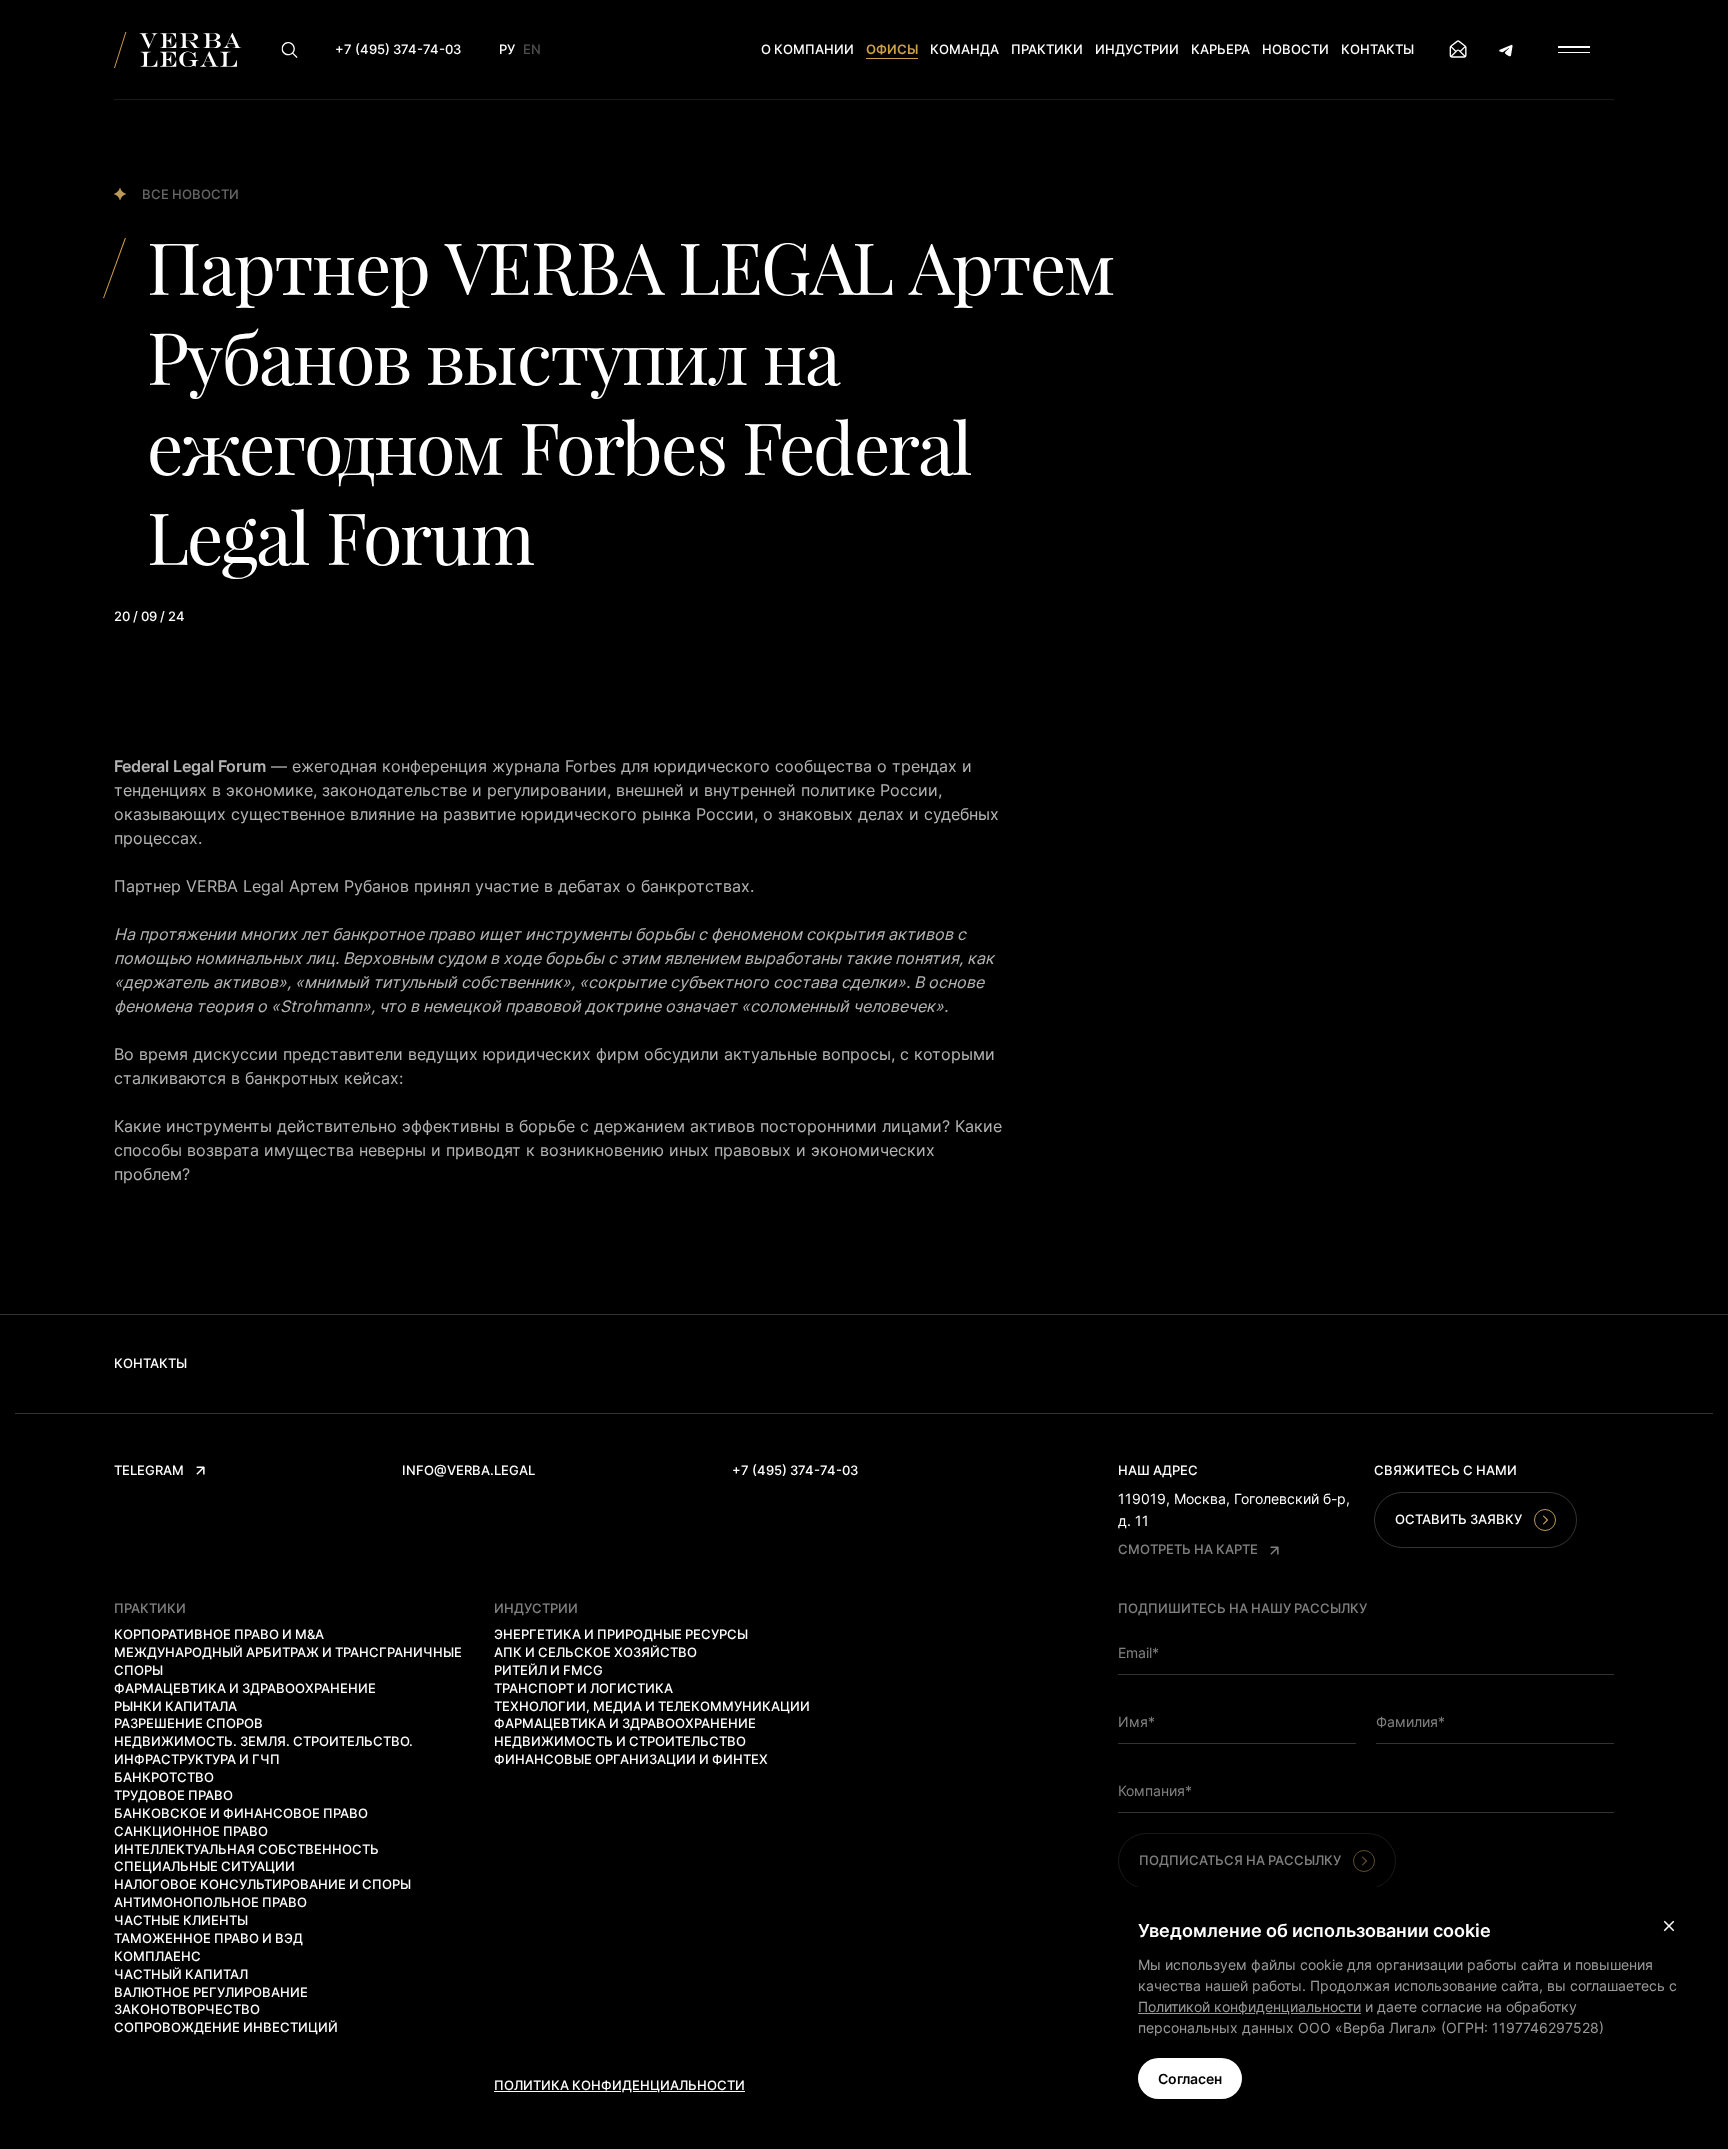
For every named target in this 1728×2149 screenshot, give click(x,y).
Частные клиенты (181, 1920)
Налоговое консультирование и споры (262, 1884)
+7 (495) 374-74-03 (795, 1470)
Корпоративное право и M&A (219, 1634)
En (532, 49)
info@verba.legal (468, 1470)
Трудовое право (173, 1795)
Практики (1047, 49)
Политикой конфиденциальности (1249, 2006)
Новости (1295, 49)
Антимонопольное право (210, 1902)
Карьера (1220, 49)
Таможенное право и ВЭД (208, 1938)
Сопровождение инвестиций (226, 2027)
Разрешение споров (188, 1723)
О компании (807, 49)
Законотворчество (187, 2009)
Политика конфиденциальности (619, 2085)
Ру (507, 49)
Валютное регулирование (211, 1992)
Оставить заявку (1458, 1519)
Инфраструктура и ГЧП (197, 1759)
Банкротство (164, 1777)
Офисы (892, 49)
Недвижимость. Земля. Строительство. (263, 1741)
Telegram (149, 1470)
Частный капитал (181, 1974)
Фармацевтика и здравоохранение (245, 1688)
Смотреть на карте (1188, 1549)
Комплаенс (157, 1956)
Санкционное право (191, 1831)
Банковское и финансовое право (241, 1813)
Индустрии (1137, 49)
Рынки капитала (175, 1706)
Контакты (1377, 49)
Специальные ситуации (204, 1866)
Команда (964, 49)
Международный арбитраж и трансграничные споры (288, 1661)
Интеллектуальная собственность (246, 1849)
